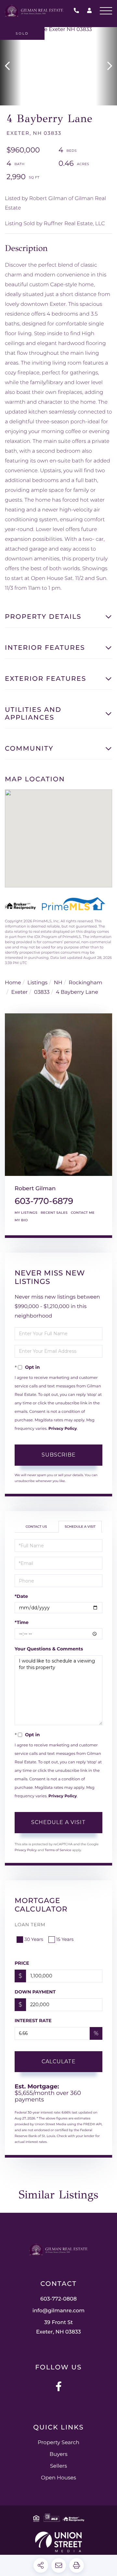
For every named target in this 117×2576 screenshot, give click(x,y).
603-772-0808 (78, 11)
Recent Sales (54, 1213)
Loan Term (30, 1925)
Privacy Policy (63, 1429)
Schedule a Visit (80, 1527)
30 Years (34, 1939)
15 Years (65, 1939)
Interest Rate (33, 2021)
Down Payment (35, 1992)
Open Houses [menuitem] (58, 2478)
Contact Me (83, 1213)
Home (13, 983)
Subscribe (59, 1455)
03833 (42, 992)
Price (22, 1963)
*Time (22, 1622)
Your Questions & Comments (49, 1649)
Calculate (59, 2061)
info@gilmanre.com (59, 2311)
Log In (89, 12)
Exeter (20, 992)
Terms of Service (58, 1850)
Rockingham (85, 983)
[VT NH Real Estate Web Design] (58, 2542)
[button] (11, 66)
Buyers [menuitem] (58, 2454)
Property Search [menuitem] (58, 2443)
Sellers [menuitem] (58, 2466)
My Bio (21, 1220)
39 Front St (58, 2327)
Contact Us (36, 1527)
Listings (37, 983)
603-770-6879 (44, 1201)
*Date (21, 1596)
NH (58, 983)
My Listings (26, 1213)
